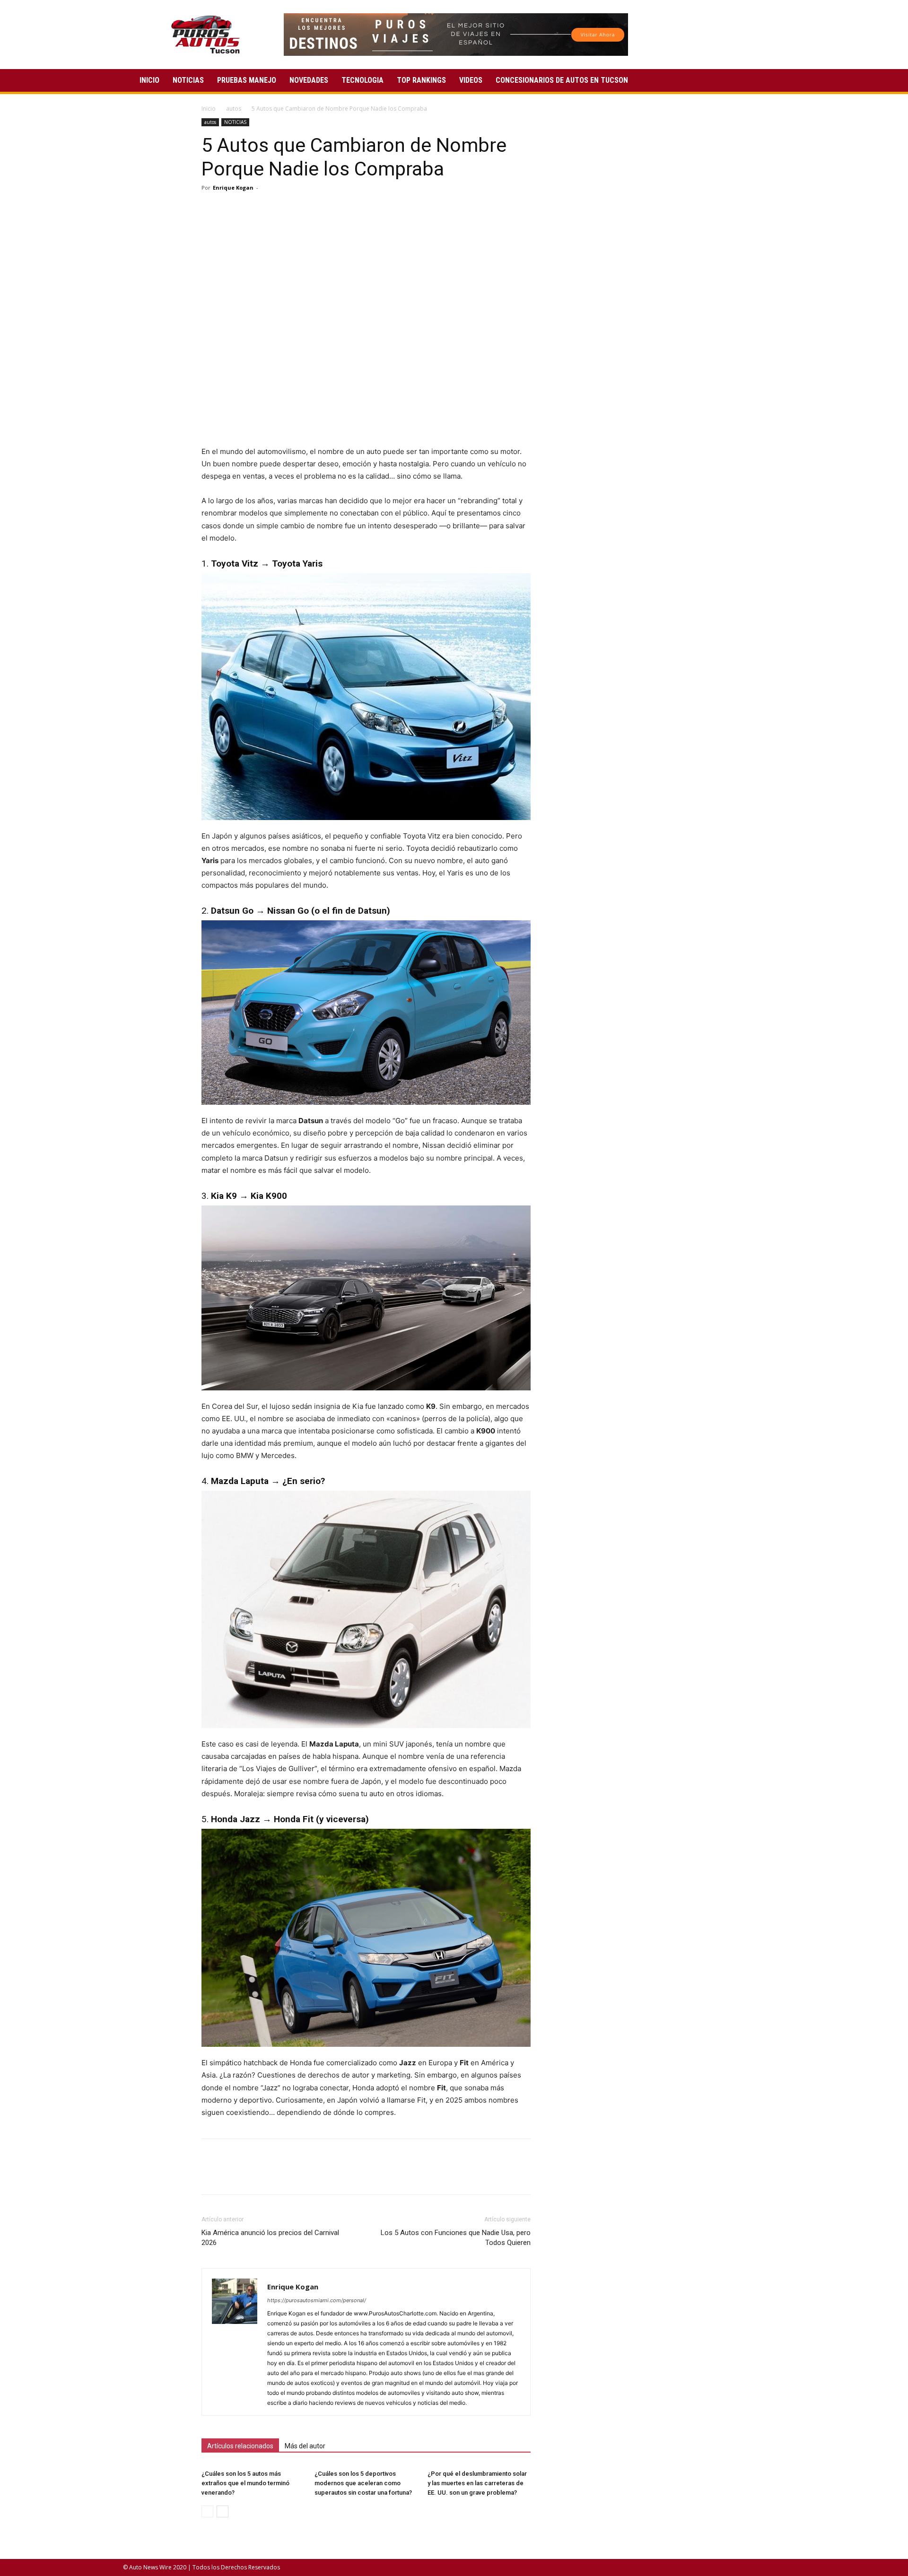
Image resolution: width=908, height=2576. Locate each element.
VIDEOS (471, 80)
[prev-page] (207, 2511)
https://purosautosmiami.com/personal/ (317, 2300)
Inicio (209, 109)
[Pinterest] (254, 209)
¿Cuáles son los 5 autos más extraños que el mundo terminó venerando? (245, 2483)
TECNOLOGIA (362, 80)
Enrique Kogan (233, 188)
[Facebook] (211, 209)
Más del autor (305, 2446)
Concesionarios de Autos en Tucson (562, 80)
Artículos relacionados (240, 2446)
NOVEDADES (309, 80)
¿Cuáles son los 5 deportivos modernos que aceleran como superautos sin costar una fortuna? (363, 2483)
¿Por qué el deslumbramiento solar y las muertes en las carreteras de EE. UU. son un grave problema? (477, 2483)
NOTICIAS (188, 80)
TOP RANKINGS (421, 80)
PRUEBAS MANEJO (247, 80)
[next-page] (223, 2511)
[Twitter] (233, 209)
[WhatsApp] (276, 209)
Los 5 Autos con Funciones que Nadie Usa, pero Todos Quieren (456, 2238)
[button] (774, 81)
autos (234, 109)
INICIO (149, 80)
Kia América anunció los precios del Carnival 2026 (270, 2238)
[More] (298, 209)
